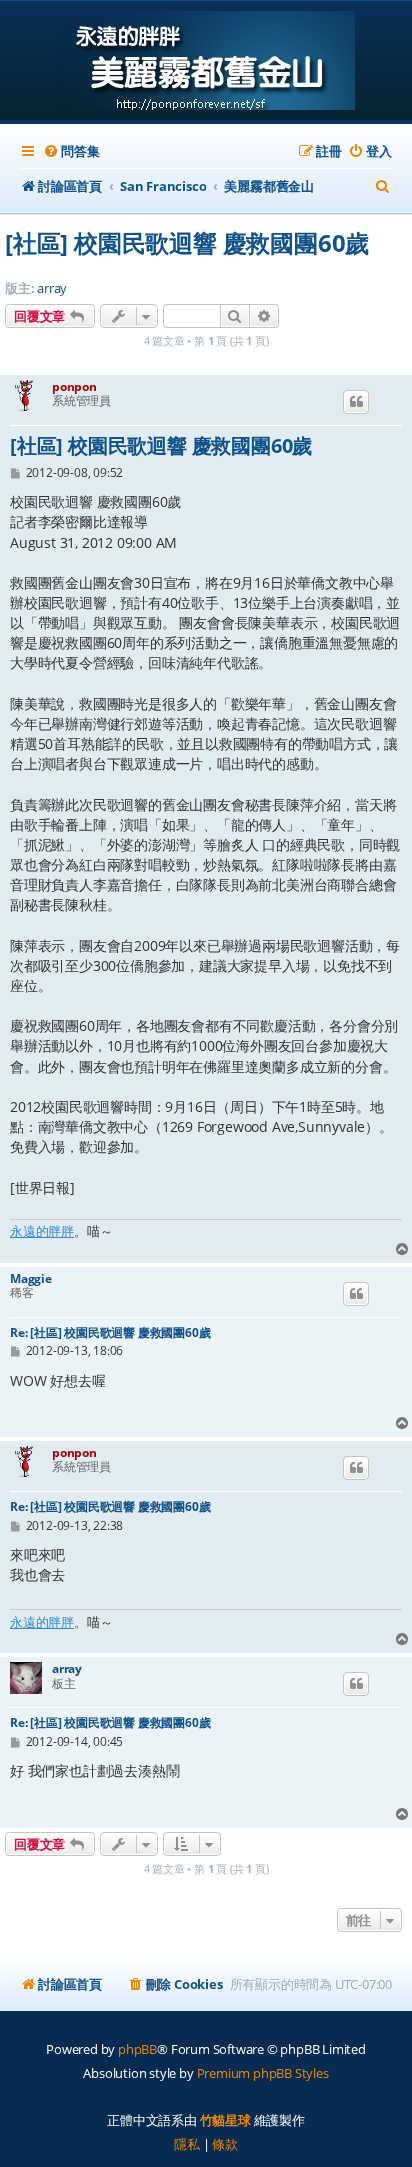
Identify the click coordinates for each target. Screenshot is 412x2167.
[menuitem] (71, 151)
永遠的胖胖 (42, 1231)
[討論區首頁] (206, 62)
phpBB (137, 2049)
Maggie (31, 1279)
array (52, 288)
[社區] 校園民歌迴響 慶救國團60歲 (187, 242)
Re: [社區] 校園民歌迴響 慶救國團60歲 (110, 1332)
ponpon (74, 386)
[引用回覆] (356, 402)
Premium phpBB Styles (263, 2073)
